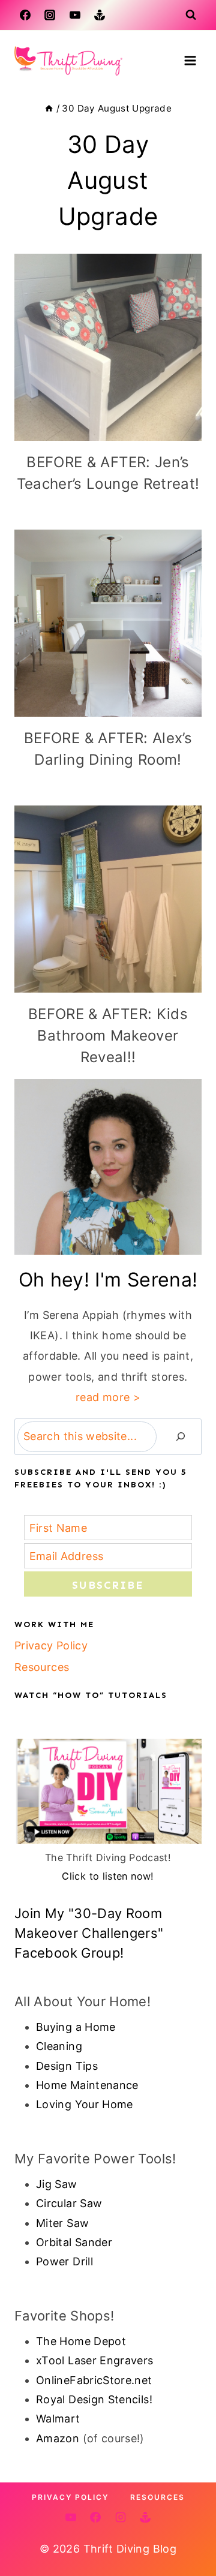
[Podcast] (100, 15)
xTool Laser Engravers (95, 2360)
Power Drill (64, 2261)
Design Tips (67, 2066)
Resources (42, 1667)
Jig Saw (57, 2184)
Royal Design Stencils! (94, 2399)
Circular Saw (69, 2203)
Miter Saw (62, 2223)
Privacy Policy (51, 1645)
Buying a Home (76, 2027)
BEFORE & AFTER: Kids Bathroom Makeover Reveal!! (108, 1035)
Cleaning (59, 2046)
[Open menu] (190, 60)
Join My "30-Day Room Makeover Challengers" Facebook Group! (89, 1933)
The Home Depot (81, 2341)
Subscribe (108, 1585)
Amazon (58, 2438)
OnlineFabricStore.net (94, 2380)
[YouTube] (75, 15)
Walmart (58, 2419)
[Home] (49, 108)
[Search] (181, 1437)
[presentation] (108, 347)
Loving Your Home (85, 2104)
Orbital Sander (74, 2242)
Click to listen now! (108, 1876)
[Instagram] (50, 15)
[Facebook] (25, 15)
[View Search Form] (191, 15)
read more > (108, 1397)
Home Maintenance (87, 2085)
